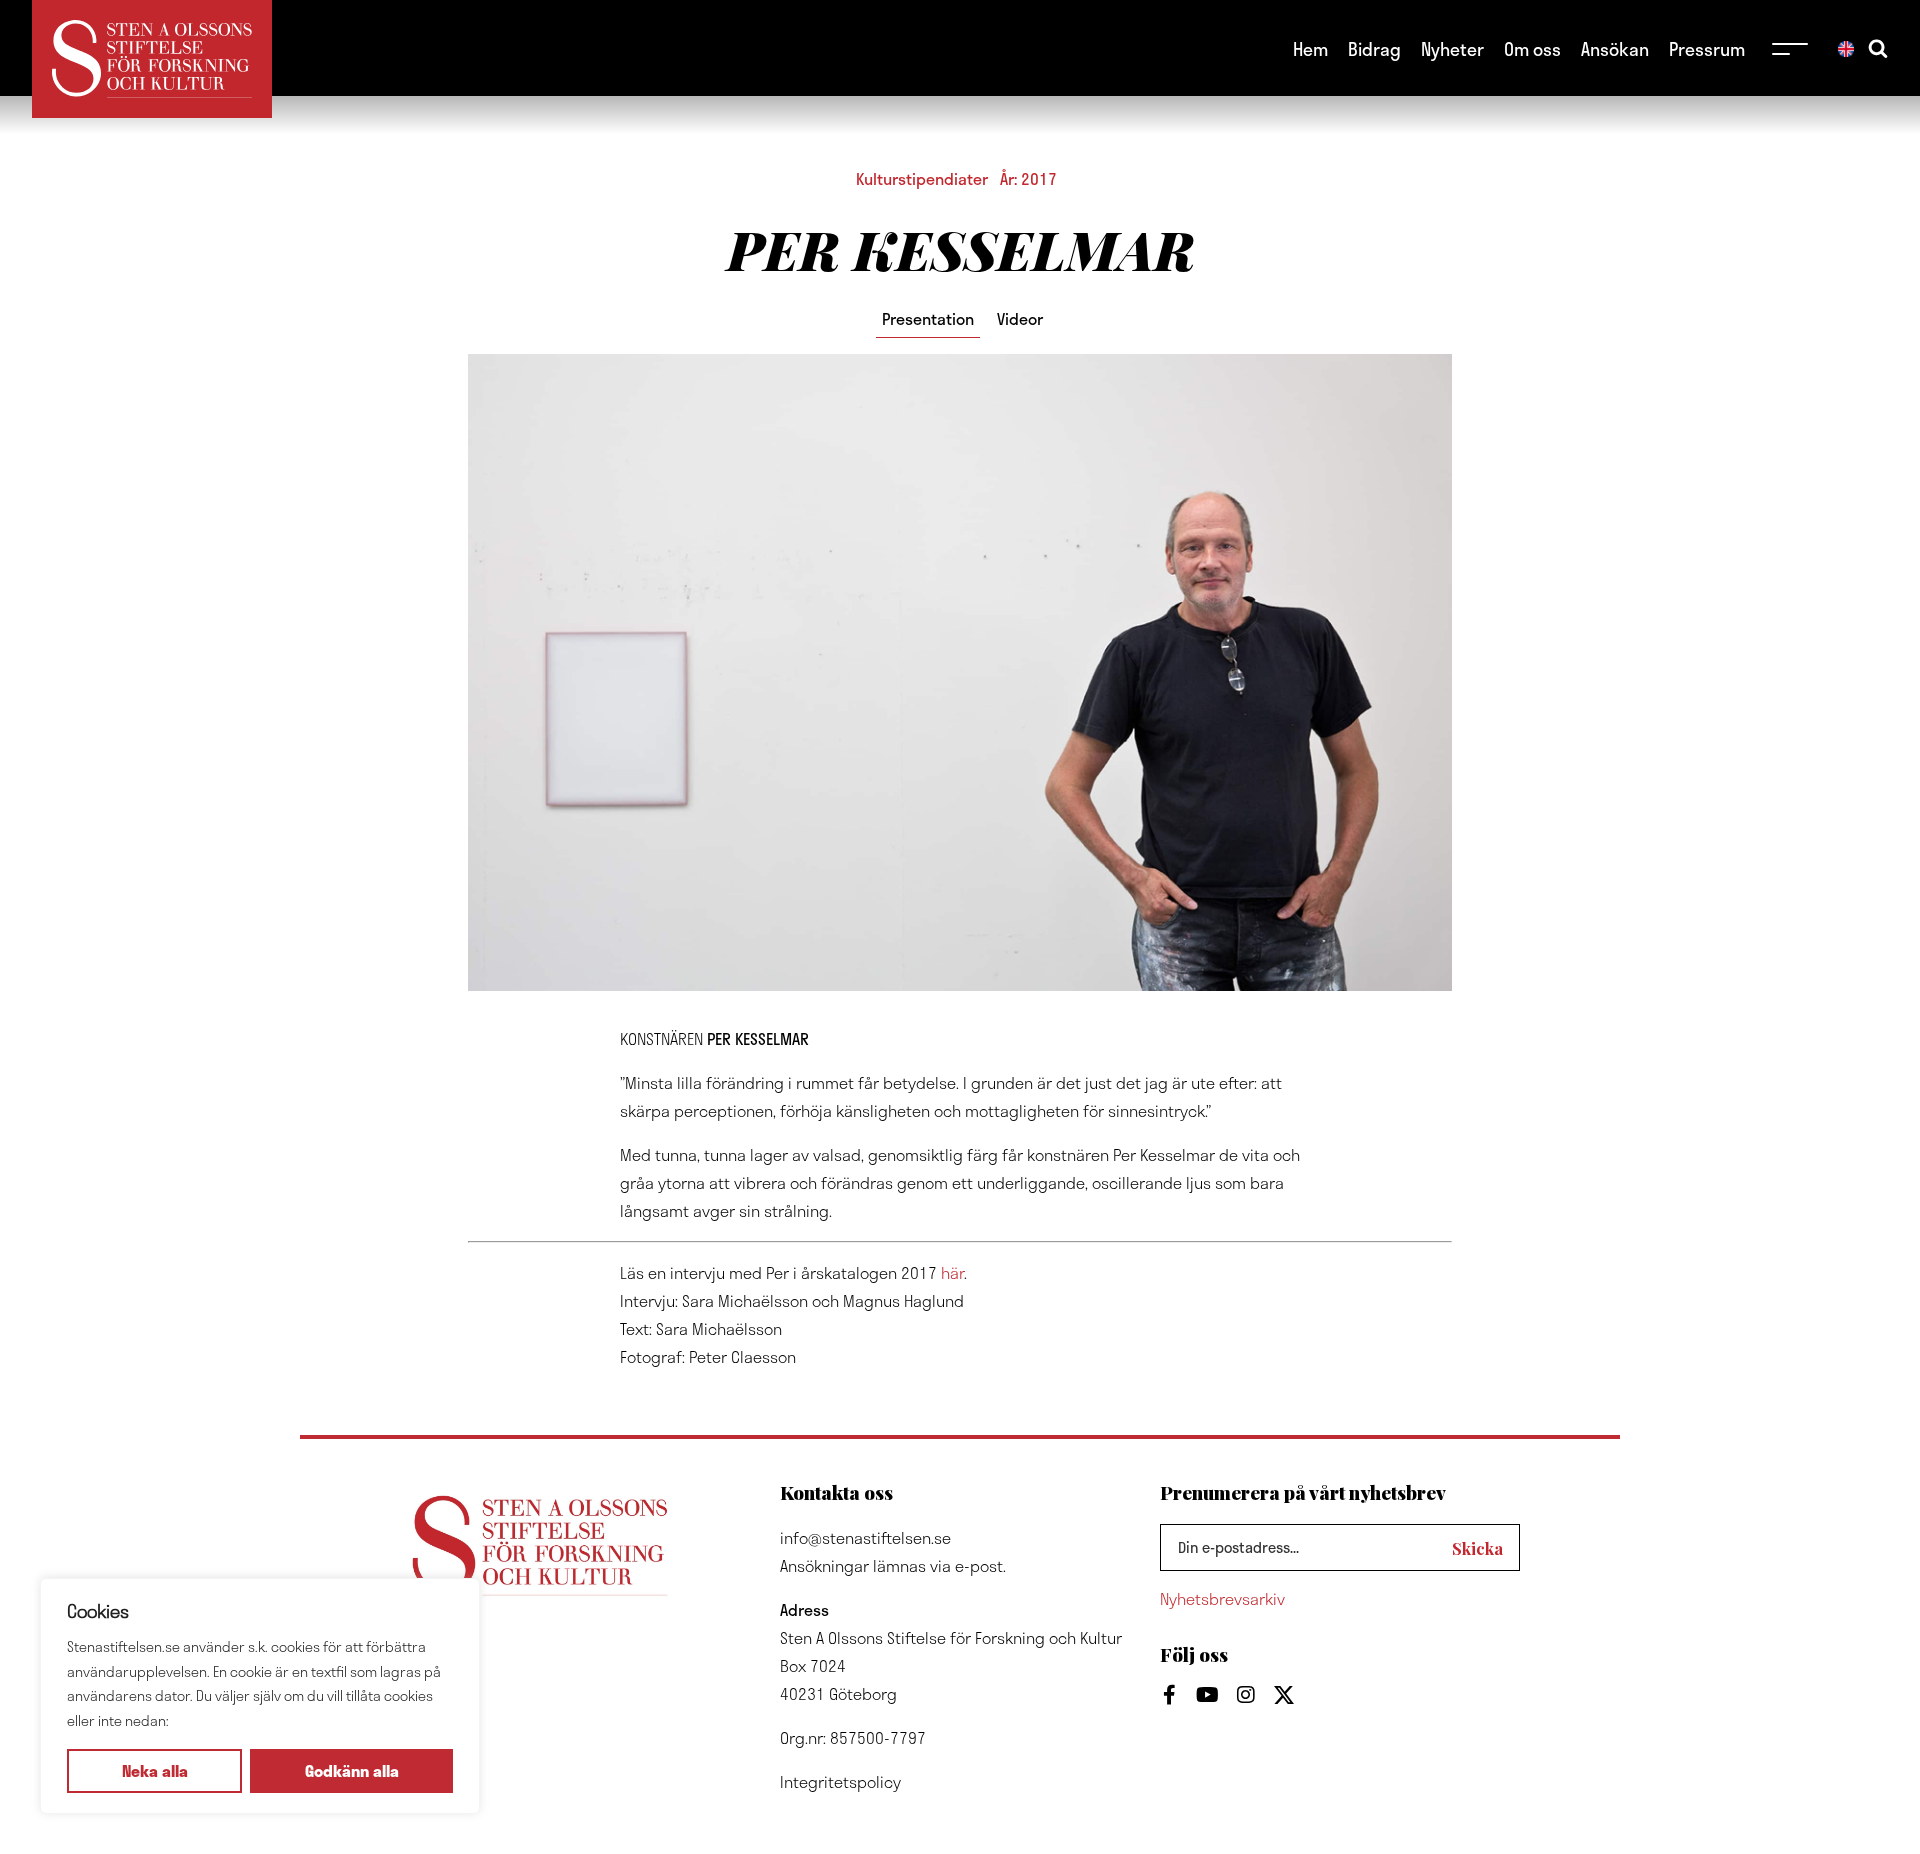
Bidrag (1374, 48)
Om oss (1532, 48)
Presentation (928, 318)
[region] (260, 1696)
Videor (1020, 318)
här (952, 1272)
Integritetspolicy (840, 1781)
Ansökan (1615, 48)
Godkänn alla (352, 1770)
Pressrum (1707, 48)
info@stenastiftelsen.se (865, 1537)
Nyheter (1452, 48)
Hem (1310, 48)
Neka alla (155, 1770)
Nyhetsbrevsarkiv (1222, 1598)
